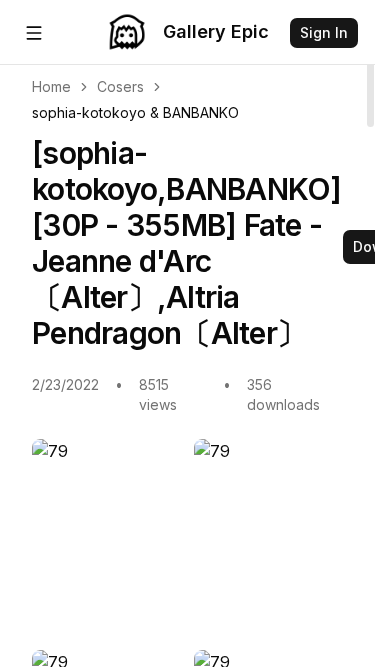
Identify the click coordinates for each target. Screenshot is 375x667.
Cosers (120, 86)
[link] (135, 113)
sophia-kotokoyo (89, 112)
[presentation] (187, 333)
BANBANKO (201, 112)
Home (51, 86)
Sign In (324, 32)
